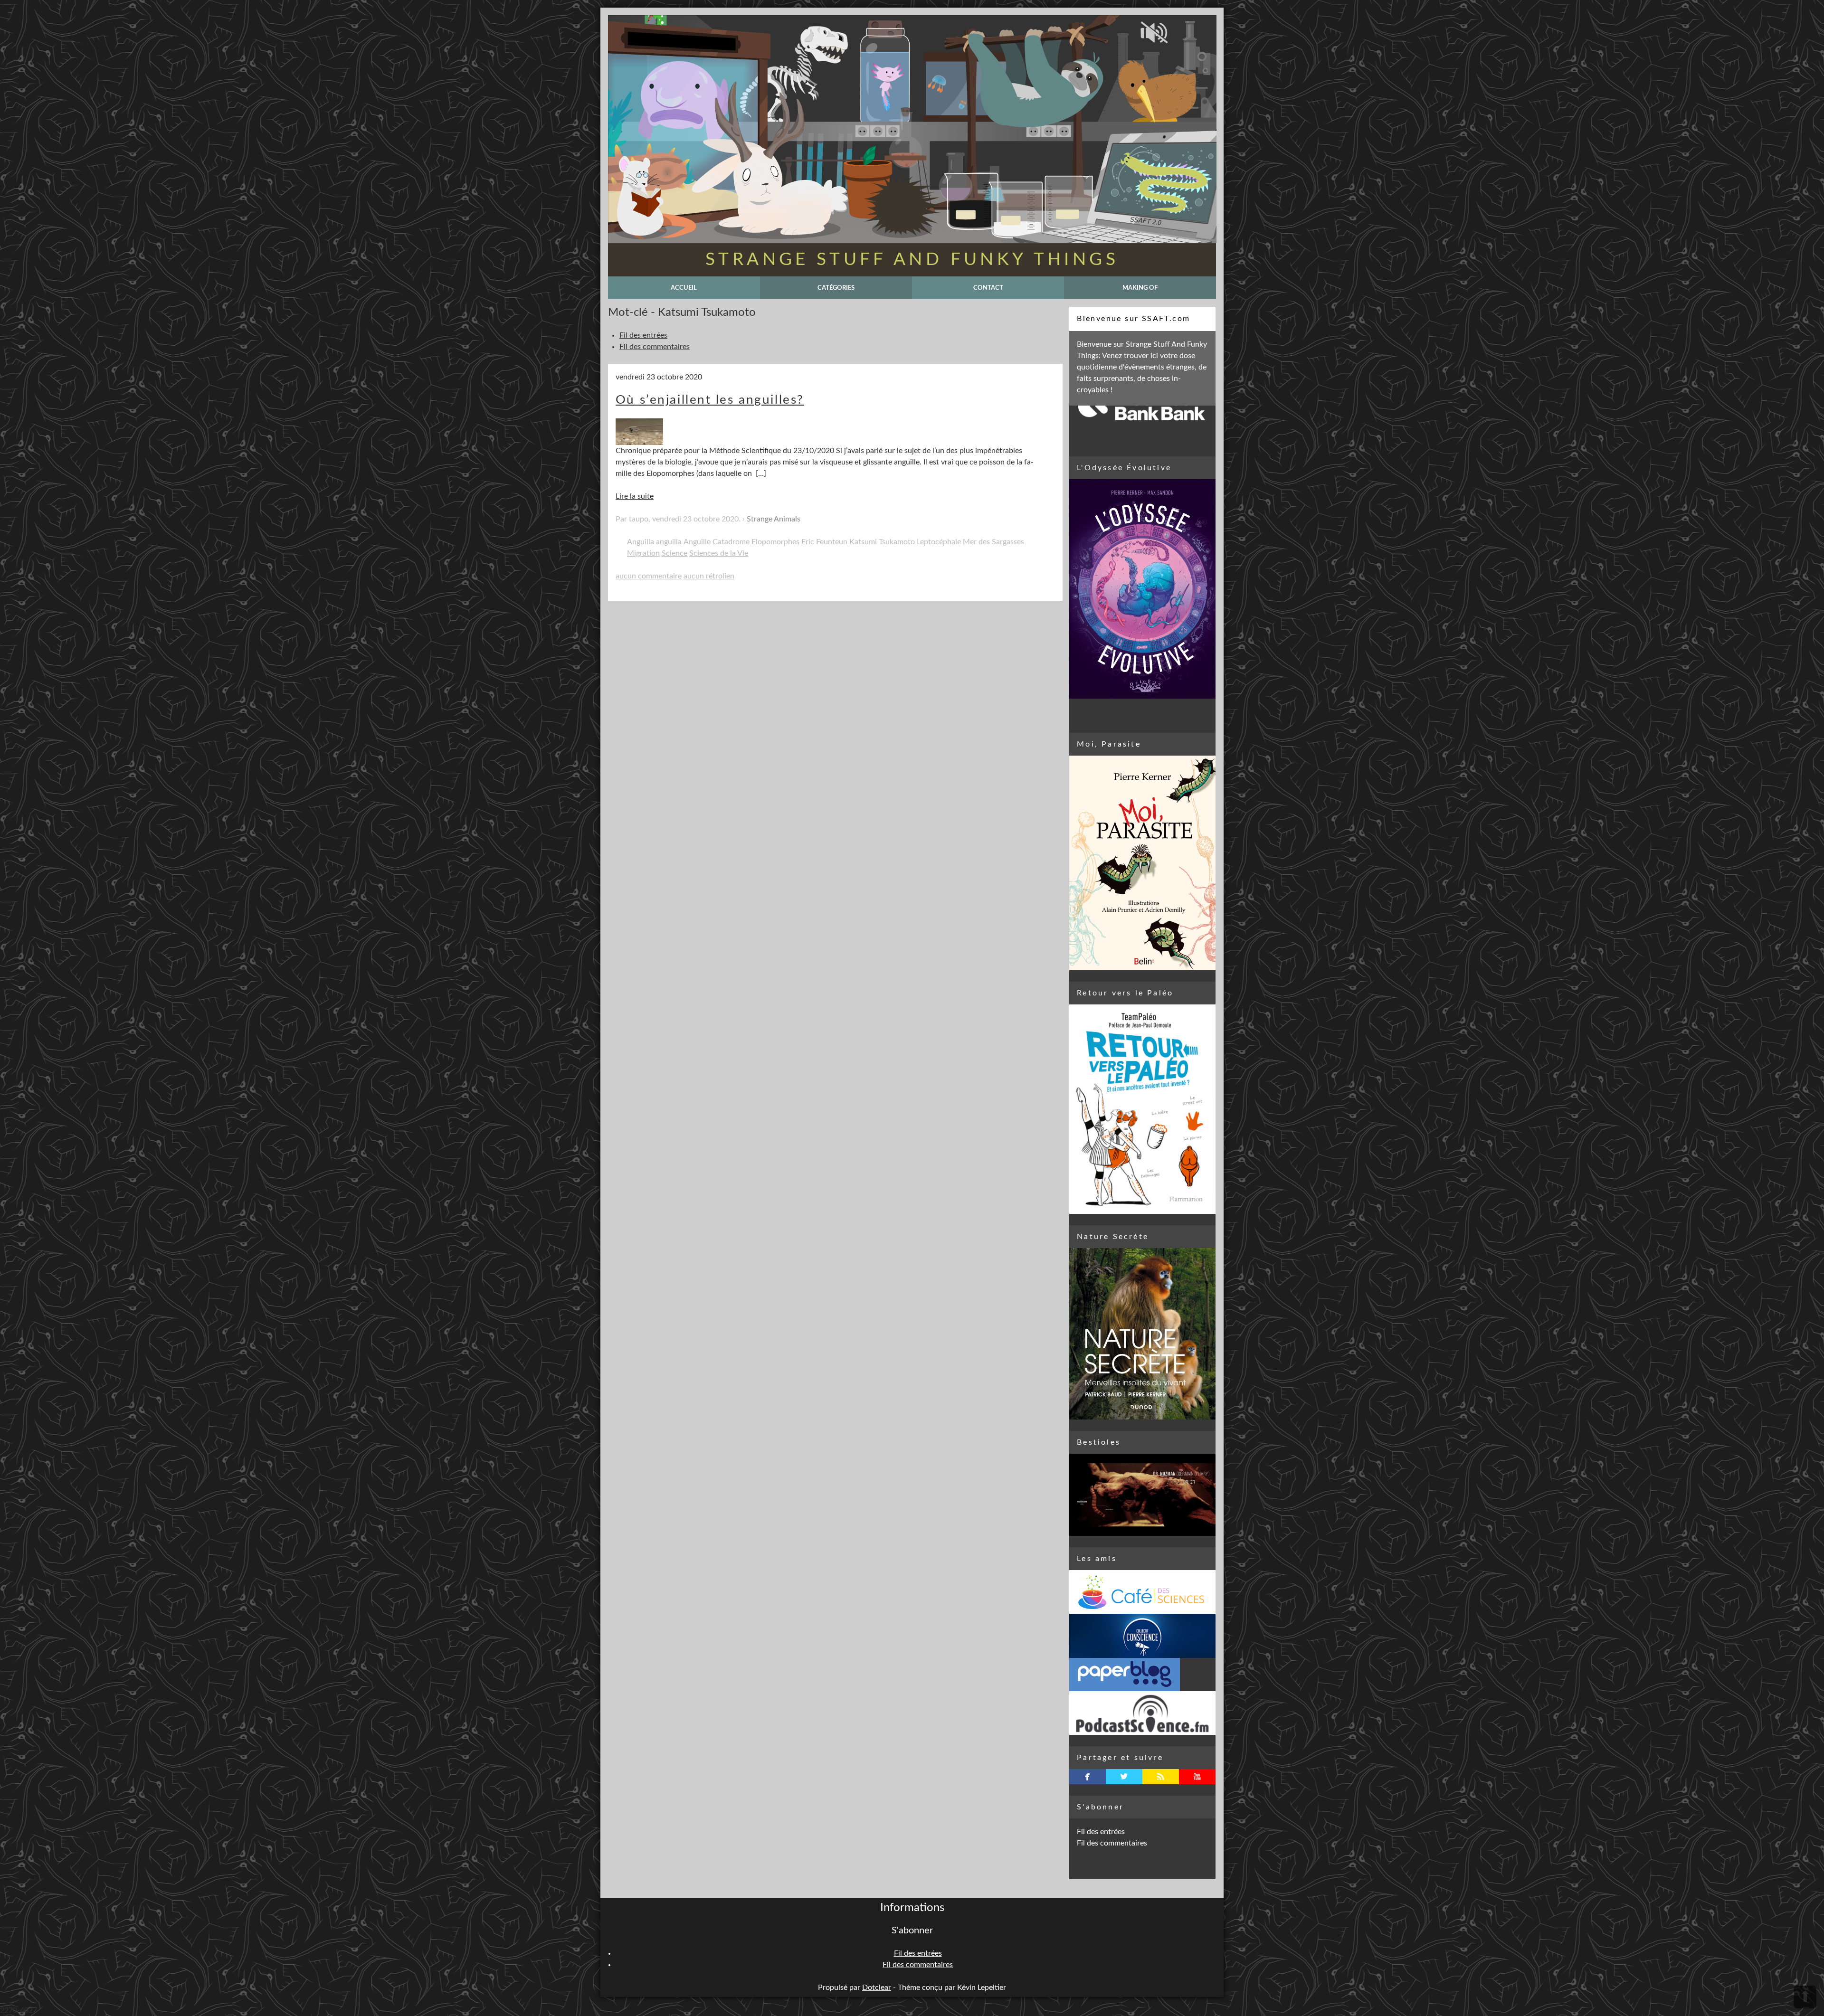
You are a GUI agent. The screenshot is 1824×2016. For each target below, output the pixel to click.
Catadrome (731, 542)
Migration (643, 553)
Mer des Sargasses (993, 542)
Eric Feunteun (824, 542)
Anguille (697, 542)
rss (1161, 1777)
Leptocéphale (939, 542)
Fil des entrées (643, 335)
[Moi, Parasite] (1142, 863)
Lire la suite (635, 496)
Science (674, 553)
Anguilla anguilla (654, 542)
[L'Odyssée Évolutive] (1142, 589)
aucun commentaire (649, 576)
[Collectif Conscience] (1142, 1636)
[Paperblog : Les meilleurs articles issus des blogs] (1142, 1675)
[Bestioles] (1142, 1495)
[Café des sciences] (1142, 1592)
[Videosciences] (1142, 1713)
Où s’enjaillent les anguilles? (710, 400)
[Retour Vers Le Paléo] (1142, 1109)
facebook (1088, 1777)
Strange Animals (774, 519)
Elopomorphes (775, 542)
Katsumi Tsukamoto (882, 542)
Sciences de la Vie (719, 553)
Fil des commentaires (655, 347)
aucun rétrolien (709, 576)
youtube (1197, 1777)
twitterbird (1124, 1777)
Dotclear (877, 1988)
